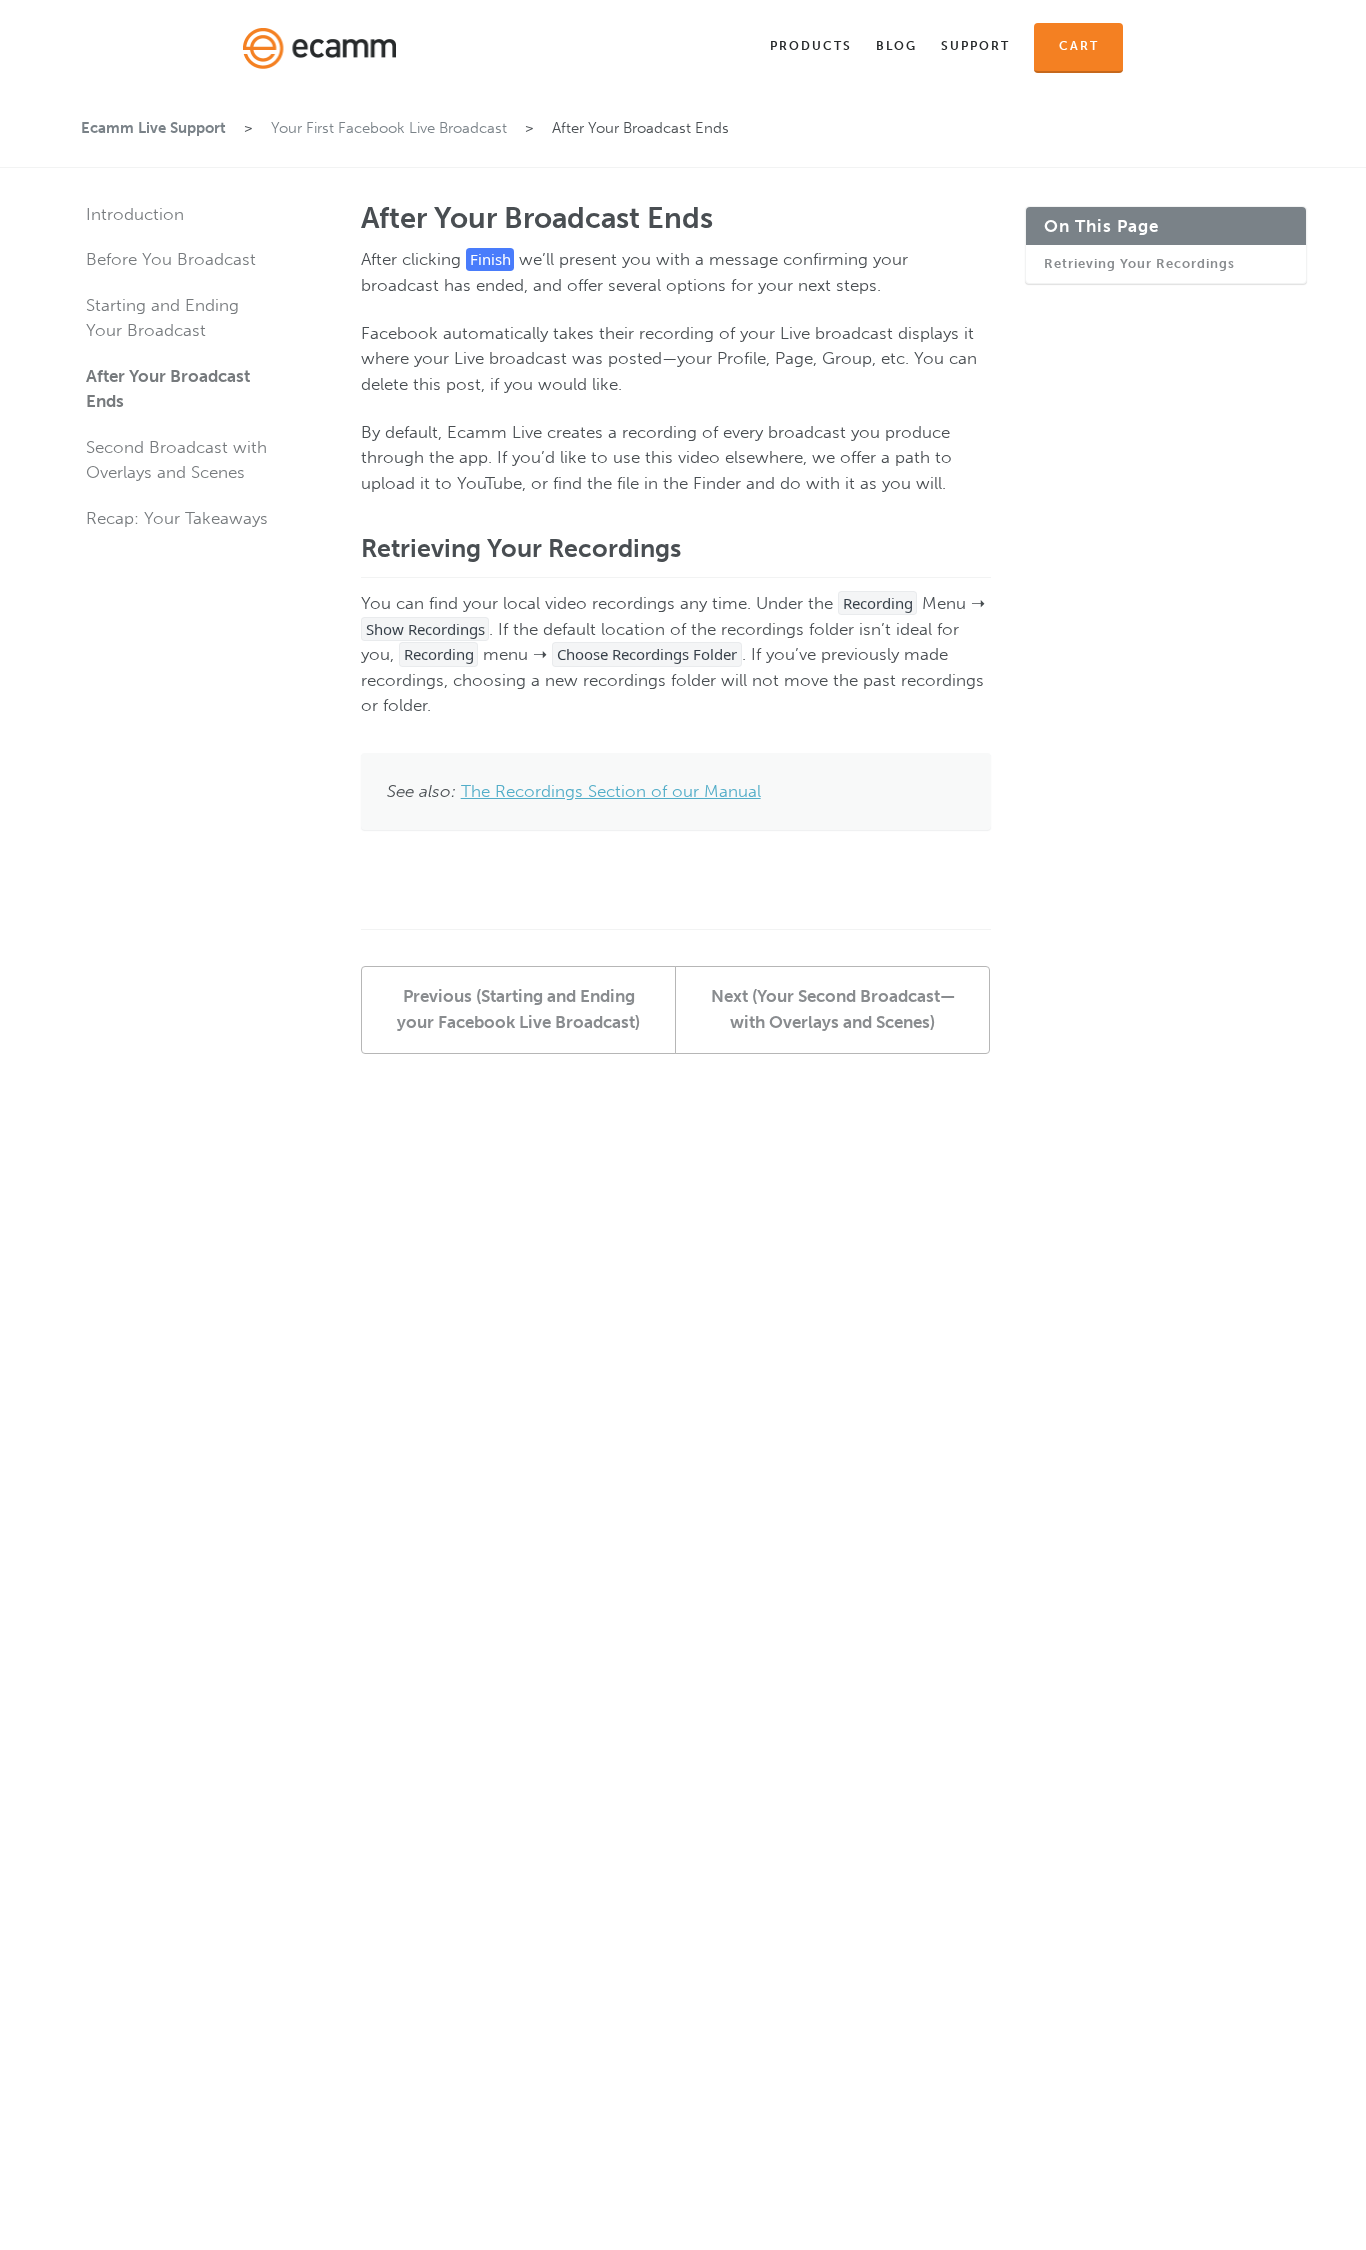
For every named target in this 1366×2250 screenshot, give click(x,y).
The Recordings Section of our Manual (611, 791)
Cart (1079, 46)
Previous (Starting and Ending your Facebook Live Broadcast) (518, 1009)
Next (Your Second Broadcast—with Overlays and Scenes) (833, 1009)
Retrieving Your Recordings (1139, 264)
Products (811, 46)
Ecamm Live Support (153, 128)
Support (975, 46)
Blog (896, 46)
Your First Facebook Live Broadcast (389, 128)
